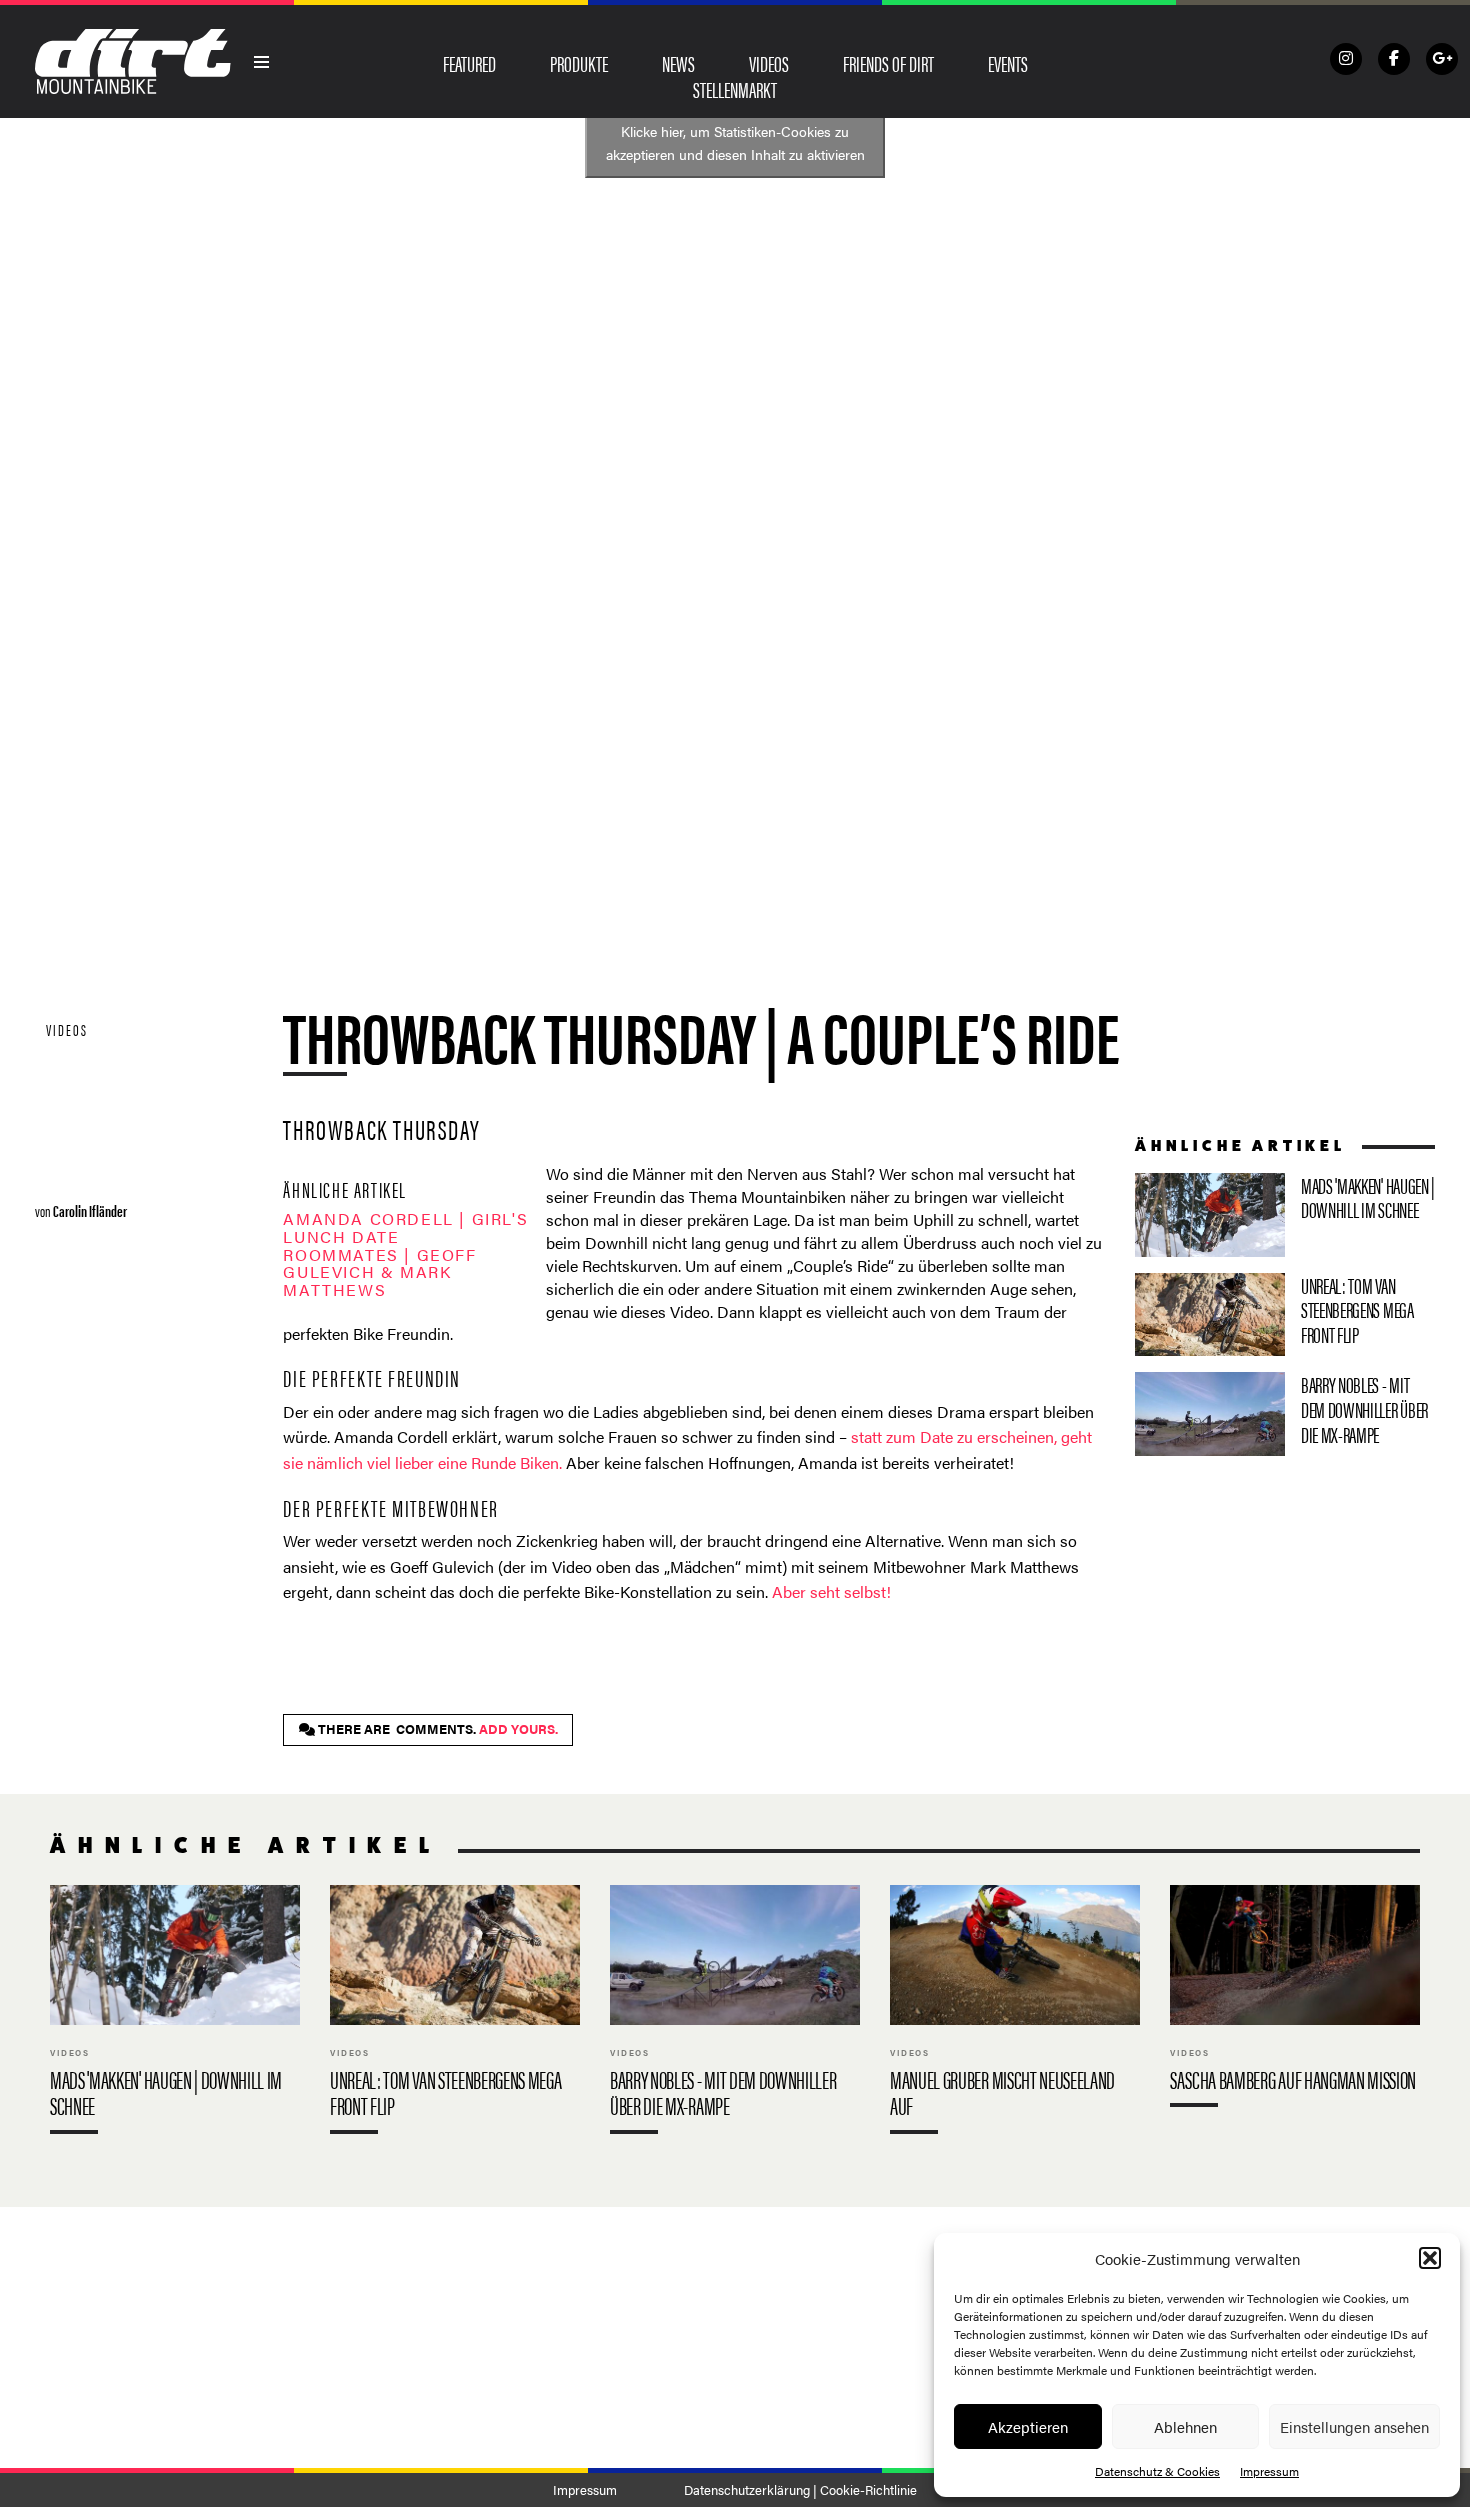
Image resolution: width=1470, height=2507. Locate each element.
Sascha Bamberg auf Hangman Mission (1295, 2000)
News (678, 63)
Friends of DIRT (888, 63)
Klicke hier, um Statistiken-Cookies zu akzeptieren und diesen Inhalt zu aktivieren (735, 142)
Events (1008, 63)
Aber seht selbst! (831, 1591)
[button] (1430, 2258)
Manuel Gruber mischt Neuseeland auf (1015, 2013)
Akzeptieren (1028, 2426)
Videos (769, 63)
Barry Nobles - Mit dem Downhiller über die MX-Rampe (1285, 1414)
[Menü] (262, 62)
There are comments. (436, 1729)
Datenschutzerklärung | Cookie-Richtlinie (800, 2490)
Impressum (1269, 2471)
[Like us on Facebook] (1394, 59)
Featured (469, 63)
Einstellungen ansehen (1354, 2426)
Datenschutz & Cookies (1157, 2471)
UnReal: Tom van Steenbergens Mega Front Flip (1285, 1315)
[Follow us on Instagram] (1346, 59)
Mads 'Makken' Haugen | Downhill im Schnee (1285, 1215)
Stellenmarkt (735, 89)
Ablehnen (1185, 2426)
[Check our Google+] (1442, 59)
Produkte (579, 63)
